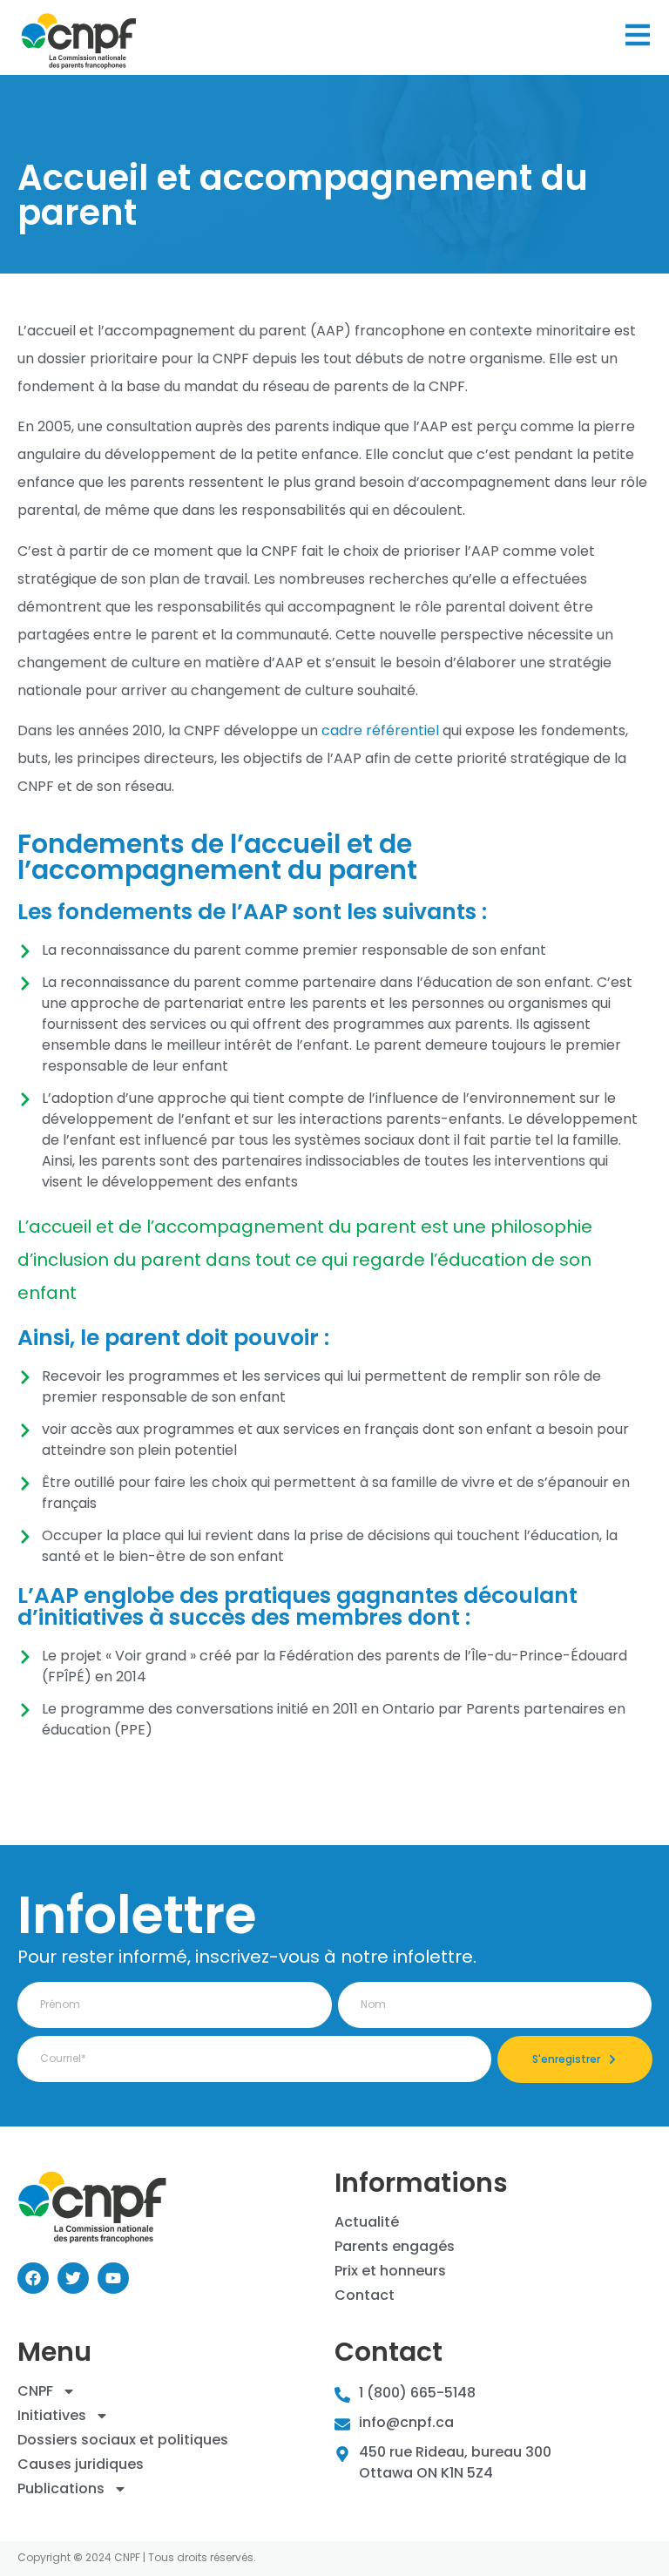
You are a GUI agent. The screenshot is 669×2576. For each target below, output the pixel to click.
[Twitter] (73, 2278)
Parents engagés (395, 2247)
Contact (365, 2295)
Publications (61, 2489)
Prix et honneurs (390, 2271)
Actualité (367, 2222)
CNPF (35, 2391)
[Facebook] (33, 2278)
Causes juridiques (81, 2464)
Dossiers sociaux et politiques (123, 2440)
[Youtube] (113, 2278)
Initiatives (52, 2416)
